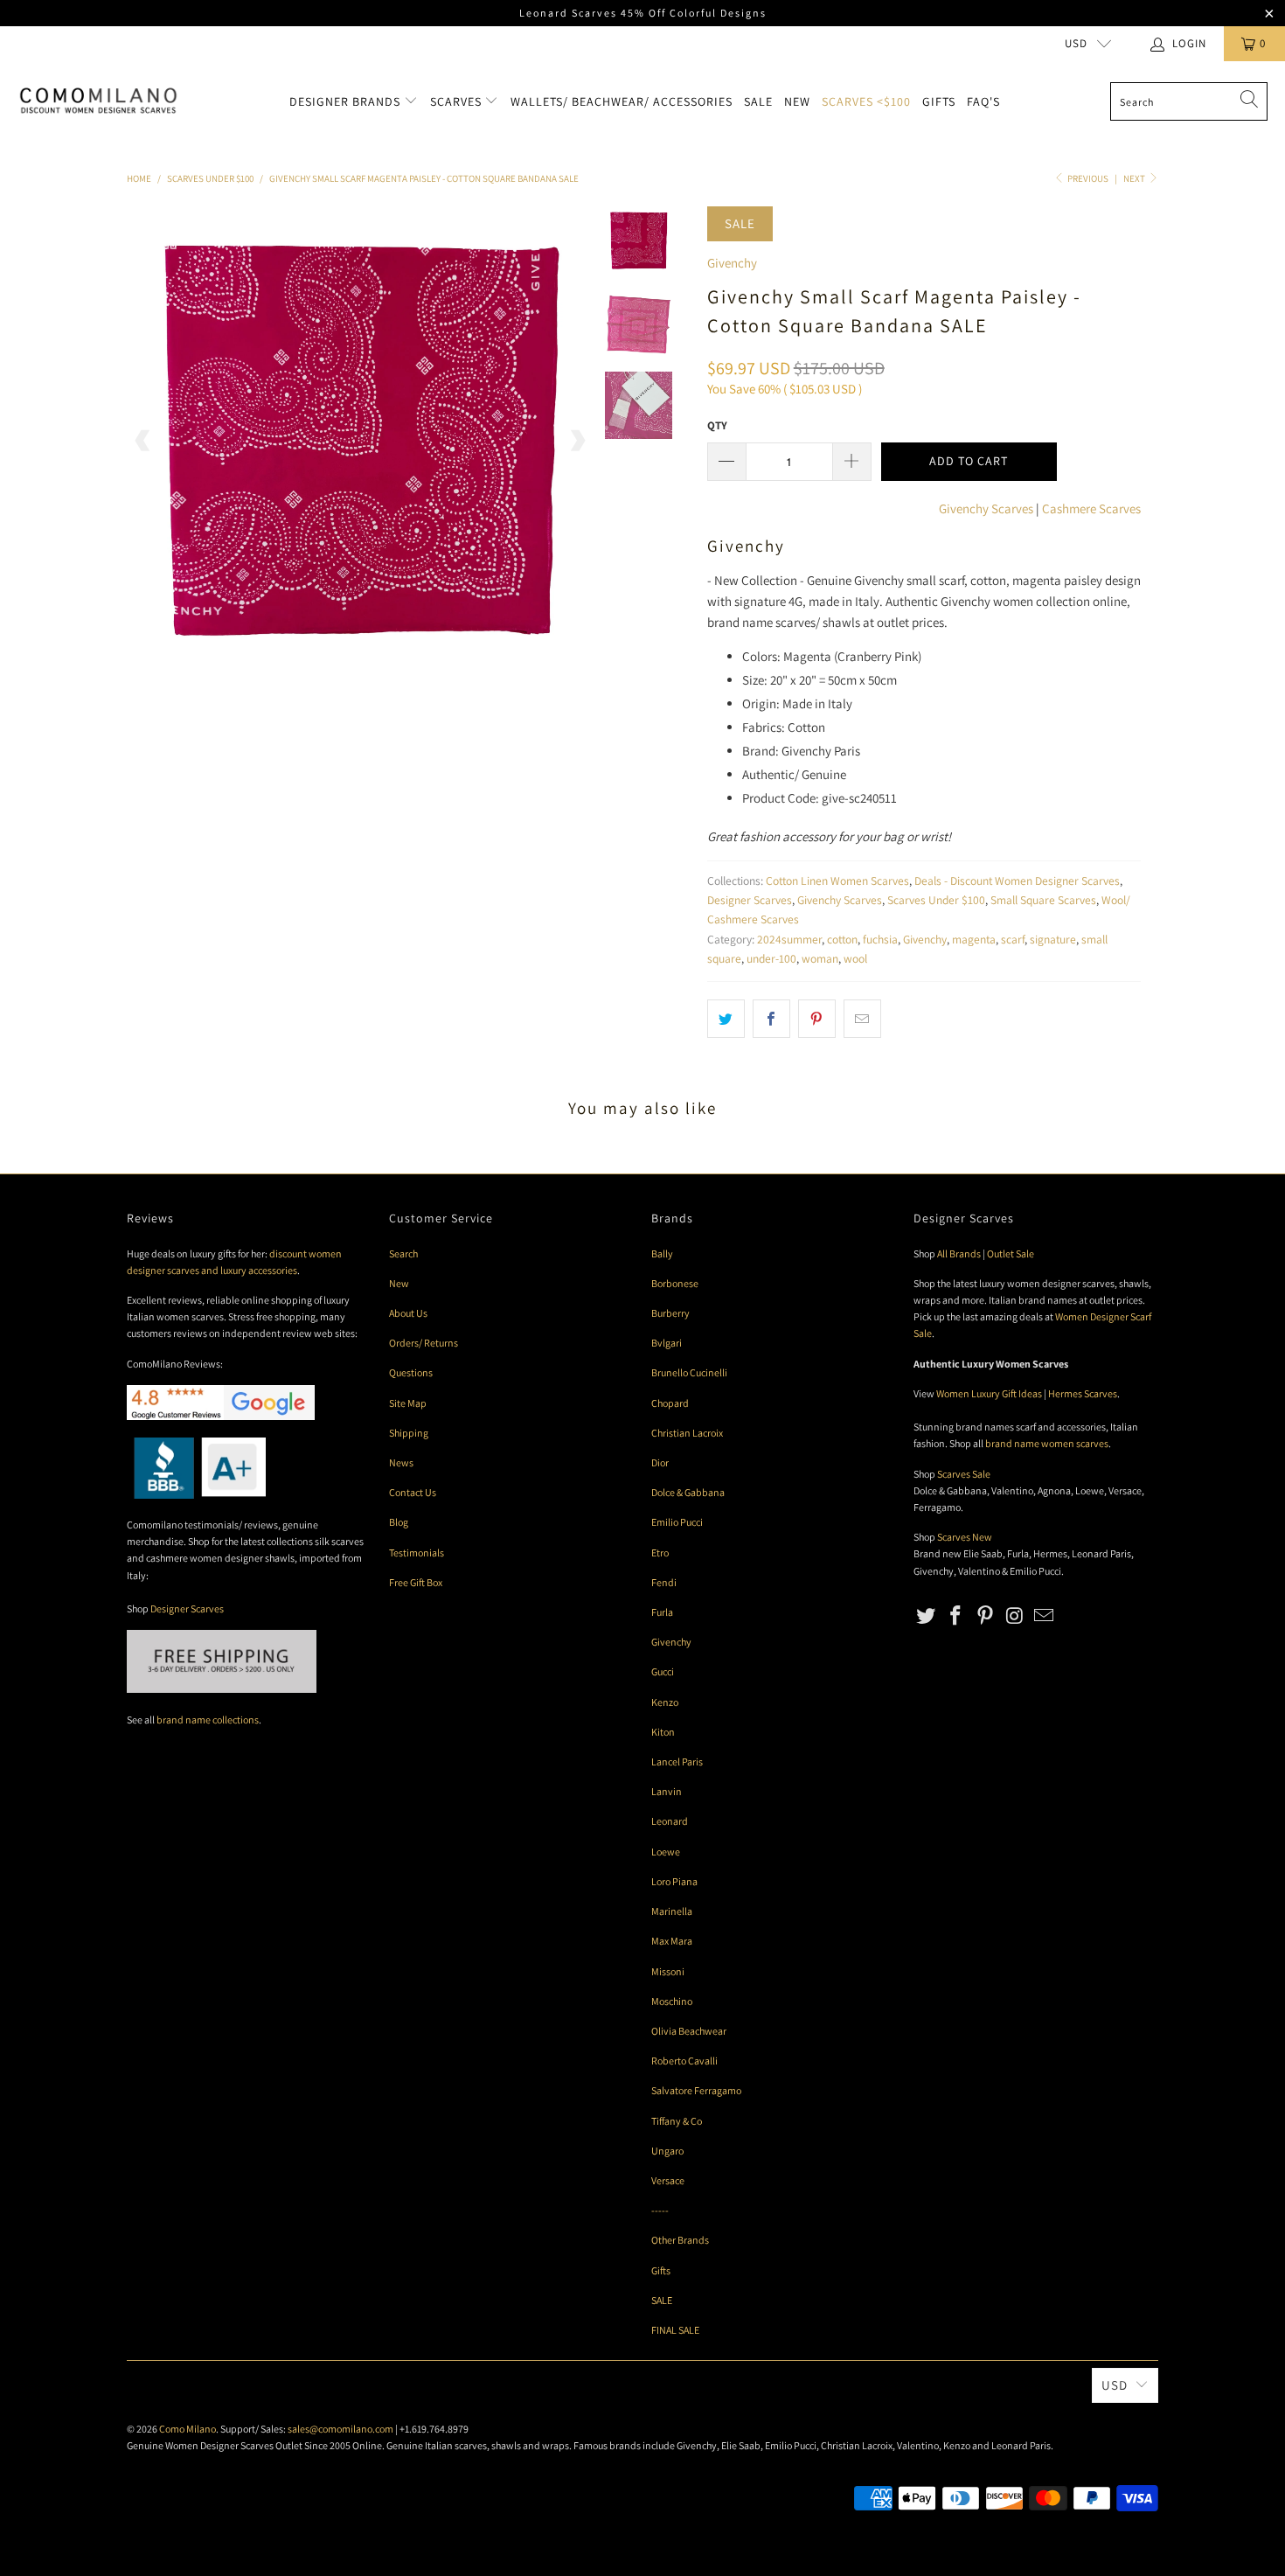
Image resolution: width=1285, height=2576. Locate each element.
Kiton (663, 1732)
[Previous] (143, 440)
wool (855, 958)
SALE (662, 2300)
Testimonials (417, 1553)
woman (820, 958)
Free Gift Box (416, 1582)
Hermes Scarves (1083, 1393)
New (797, 101)
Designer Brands (347, 101)
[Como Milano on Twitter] (927, 1616)
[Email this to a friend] (862, 1019)
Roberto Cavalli (684, 2061)
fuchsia (880, 939)
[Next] (577, 440)
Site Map (408, 1403)
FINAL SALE (675, 2330)
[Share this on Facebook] (771, 1019)
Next (1135, 178)
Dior (660, 1462)
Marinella (672, 1911)
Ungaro (667, 2151)
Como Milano (188, 2429)
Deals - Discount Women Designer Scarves (1017, 881)
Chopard (670, 1403)
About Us (408, 1313)
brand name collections (208, 1720)
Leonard (670, 1821)
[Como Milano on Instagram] (1015, 1616)
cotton (842, 939)
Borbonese (675, 1283)
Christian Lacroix (687, 1433)
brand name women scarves (1047, 1443)
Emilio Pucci (677, 1522)
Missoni (668, 1971)
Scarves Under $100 (936, 900)
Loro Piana (674, 1881)
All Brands (959, 1253)
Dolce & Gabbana (688, 1492)
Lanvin (667, 1791)
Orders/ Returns (424, 1343)
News (401, 1462)
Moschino (672, 2001)
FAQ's (983, 101)
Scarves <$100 (866, 101)
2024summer (789, 939)
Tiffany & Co (677, 2121)
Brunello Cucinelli (689, 1372)
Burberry (670, 1313)
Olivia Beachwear (689, 2031)
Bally (662, 1253)
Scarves (458, 101)
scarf (1013, 939)
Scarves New (965, 1537)
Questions (411, 1372)
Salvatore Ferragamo (696, 2090)
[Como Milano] (98, 101)
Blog (399, 1522)
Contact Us (413, 1492)
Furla (662, 1612)
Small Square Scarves (1043, 900)
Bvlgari (667, 1343)
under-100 (771, 958)
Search (403, 1253)
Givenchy (732, 263)
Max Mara (672, 1941)
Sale (758, 101)
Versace (668, 2180)
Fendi (664, 1582)
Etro (660, 1553)
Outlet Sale (1011, 1253)
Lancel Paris (677, 1761)
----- (660, 2210)
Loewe (666, 1852)
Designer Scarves (750, 900)
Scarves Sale (964, 1474)
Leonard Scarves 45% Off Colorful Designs (643, 13)
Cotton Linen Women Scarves (837, 881)
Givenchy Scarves (986, 508)
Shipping (409, 1433)
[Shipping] (222, 1689)
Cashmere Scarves (1091, 508)
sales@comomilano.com (340, 2429)
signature (1053, 939)
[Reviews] (196, 1495)
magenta (974, 939)
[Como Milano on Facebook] (956, 1616)
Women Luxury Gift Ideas (989, 1393)
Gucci (663, 1671)
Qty (717, 425)
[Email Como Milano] (1045, 1616)
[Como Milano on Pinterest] (985, 1616)
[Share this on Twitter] (726, 1019)
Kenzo (665, 1702)
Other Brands (680, 2240)
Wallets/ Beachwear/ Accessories (622, 101)
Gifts (939, 101)
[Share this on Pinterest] (817, 1019)
